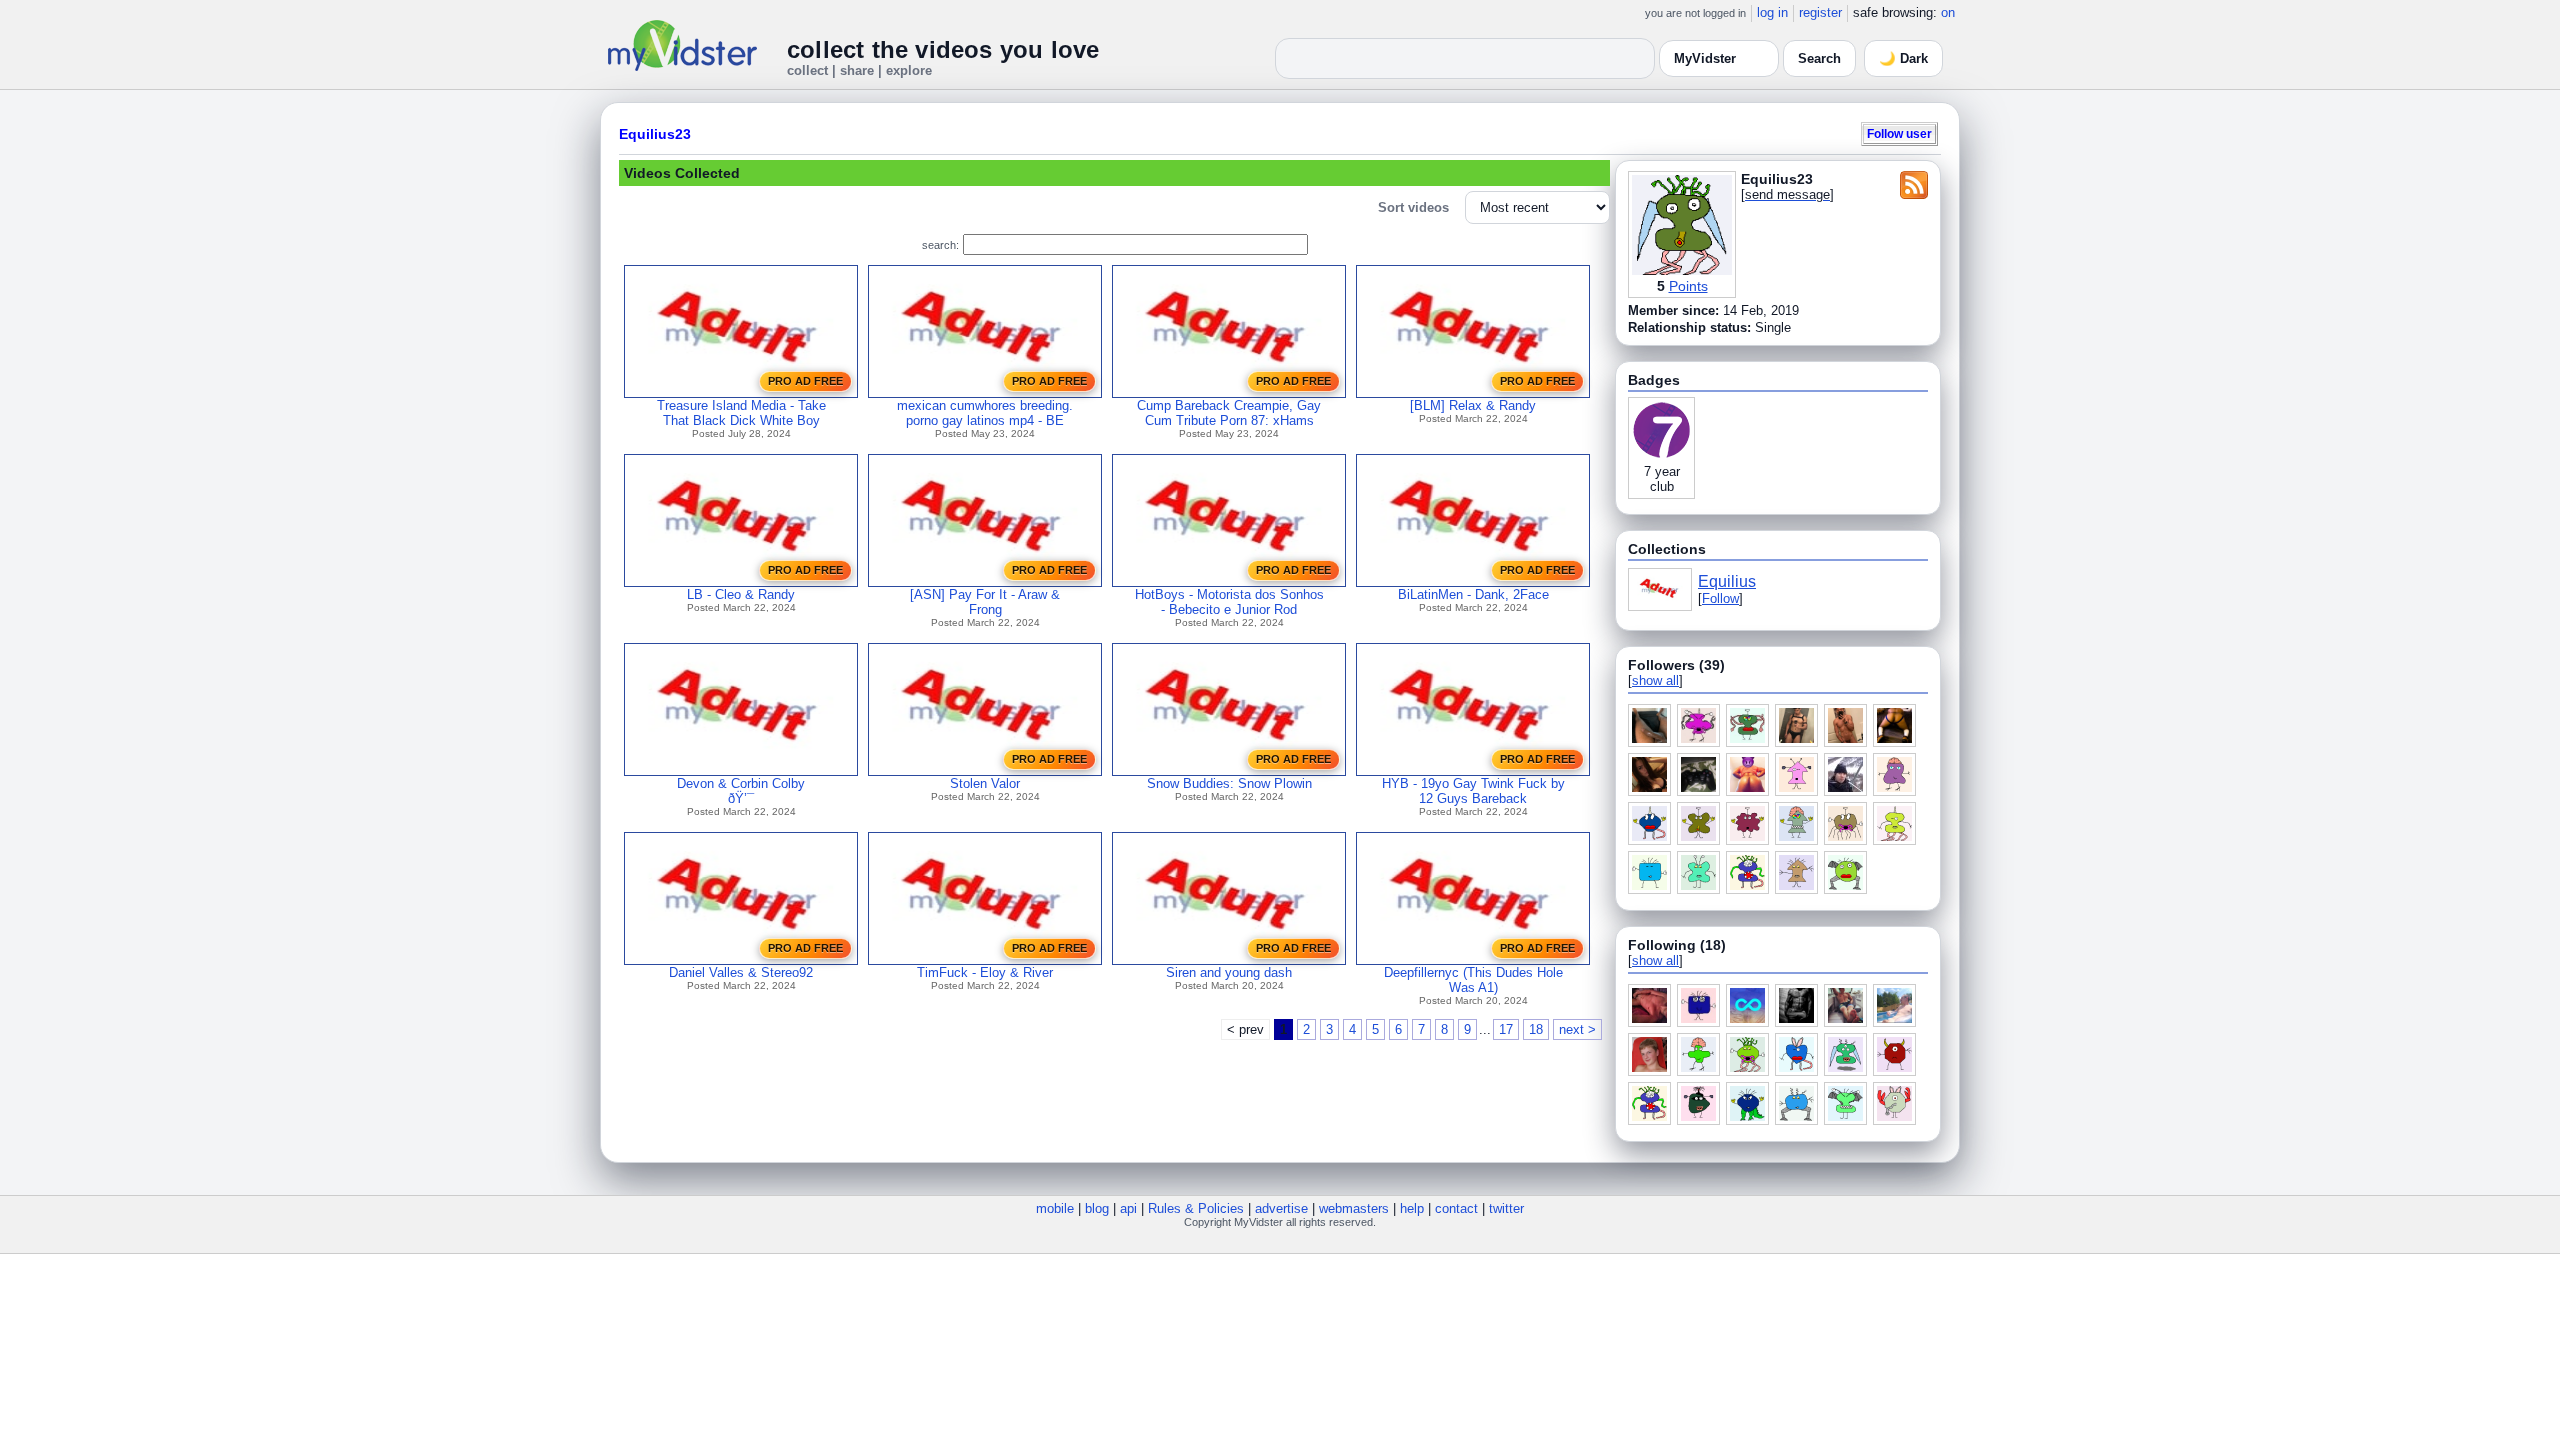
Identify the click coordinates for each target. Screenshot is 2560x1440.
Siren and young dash (1229, 972)
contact (1456, 1208)
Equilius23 (655, 134)
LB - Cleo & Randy (741, 594)
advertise (1281, 1208)
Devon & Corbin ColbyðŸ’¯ (741, 791)
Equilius (1727, 581)
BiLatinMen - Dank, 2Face (1473, 594)
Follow (1720, 598)
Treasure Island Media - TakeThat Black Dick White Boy (741, 413)
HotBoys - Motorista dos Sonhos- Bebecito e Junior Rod (1229, 602)
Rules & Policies (1196, 1208)
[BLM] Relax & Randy (1473, 405)
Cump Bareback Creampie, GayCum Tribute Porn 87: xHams (1229, 413)
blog (1097, 1208)
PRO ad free (805, 381)
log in (1772, 12)
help (1412, 1208)
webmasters (1354, 1208)
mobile (1055, 1208)
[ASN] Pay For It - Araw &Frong (985, 602)
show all (1655, 680)
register (1820, 12)
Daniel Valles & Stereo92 (741, 972)
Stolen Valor (985, 783)
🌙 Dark (1903, 58)
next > (1577, 1029)
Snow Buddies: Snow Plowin (1229, 783)
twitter (1506, 1208)
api (1128, 1208)
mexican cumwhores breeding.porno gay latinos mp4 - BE (985, 413)
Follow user (1899, 133)
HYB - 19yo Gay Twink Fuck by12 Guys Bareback (1473, 791)
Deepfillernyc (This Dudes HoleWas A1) (1473, 980)
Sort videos (1413, 207)
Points (1688, 286)
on (1948, 12)
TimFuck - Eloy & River (985, 972)
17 (1506, 1029)
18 (1536, 1029)
